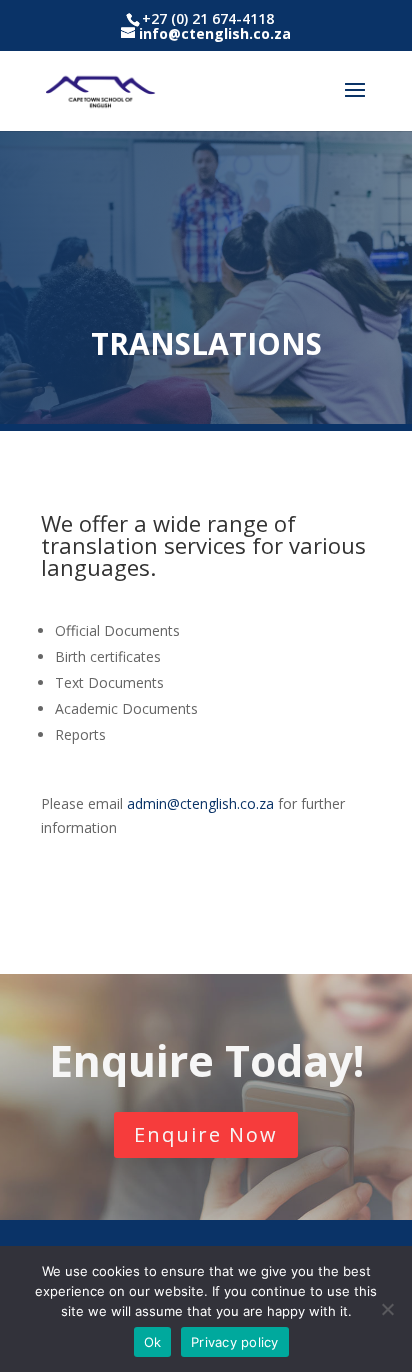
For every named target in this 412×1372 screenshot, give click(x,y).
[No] (387, 1309)
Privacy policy (235, 1342)
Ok (153, 1342)
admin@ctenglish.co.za (200, 803)
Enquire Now (206, 1134)
